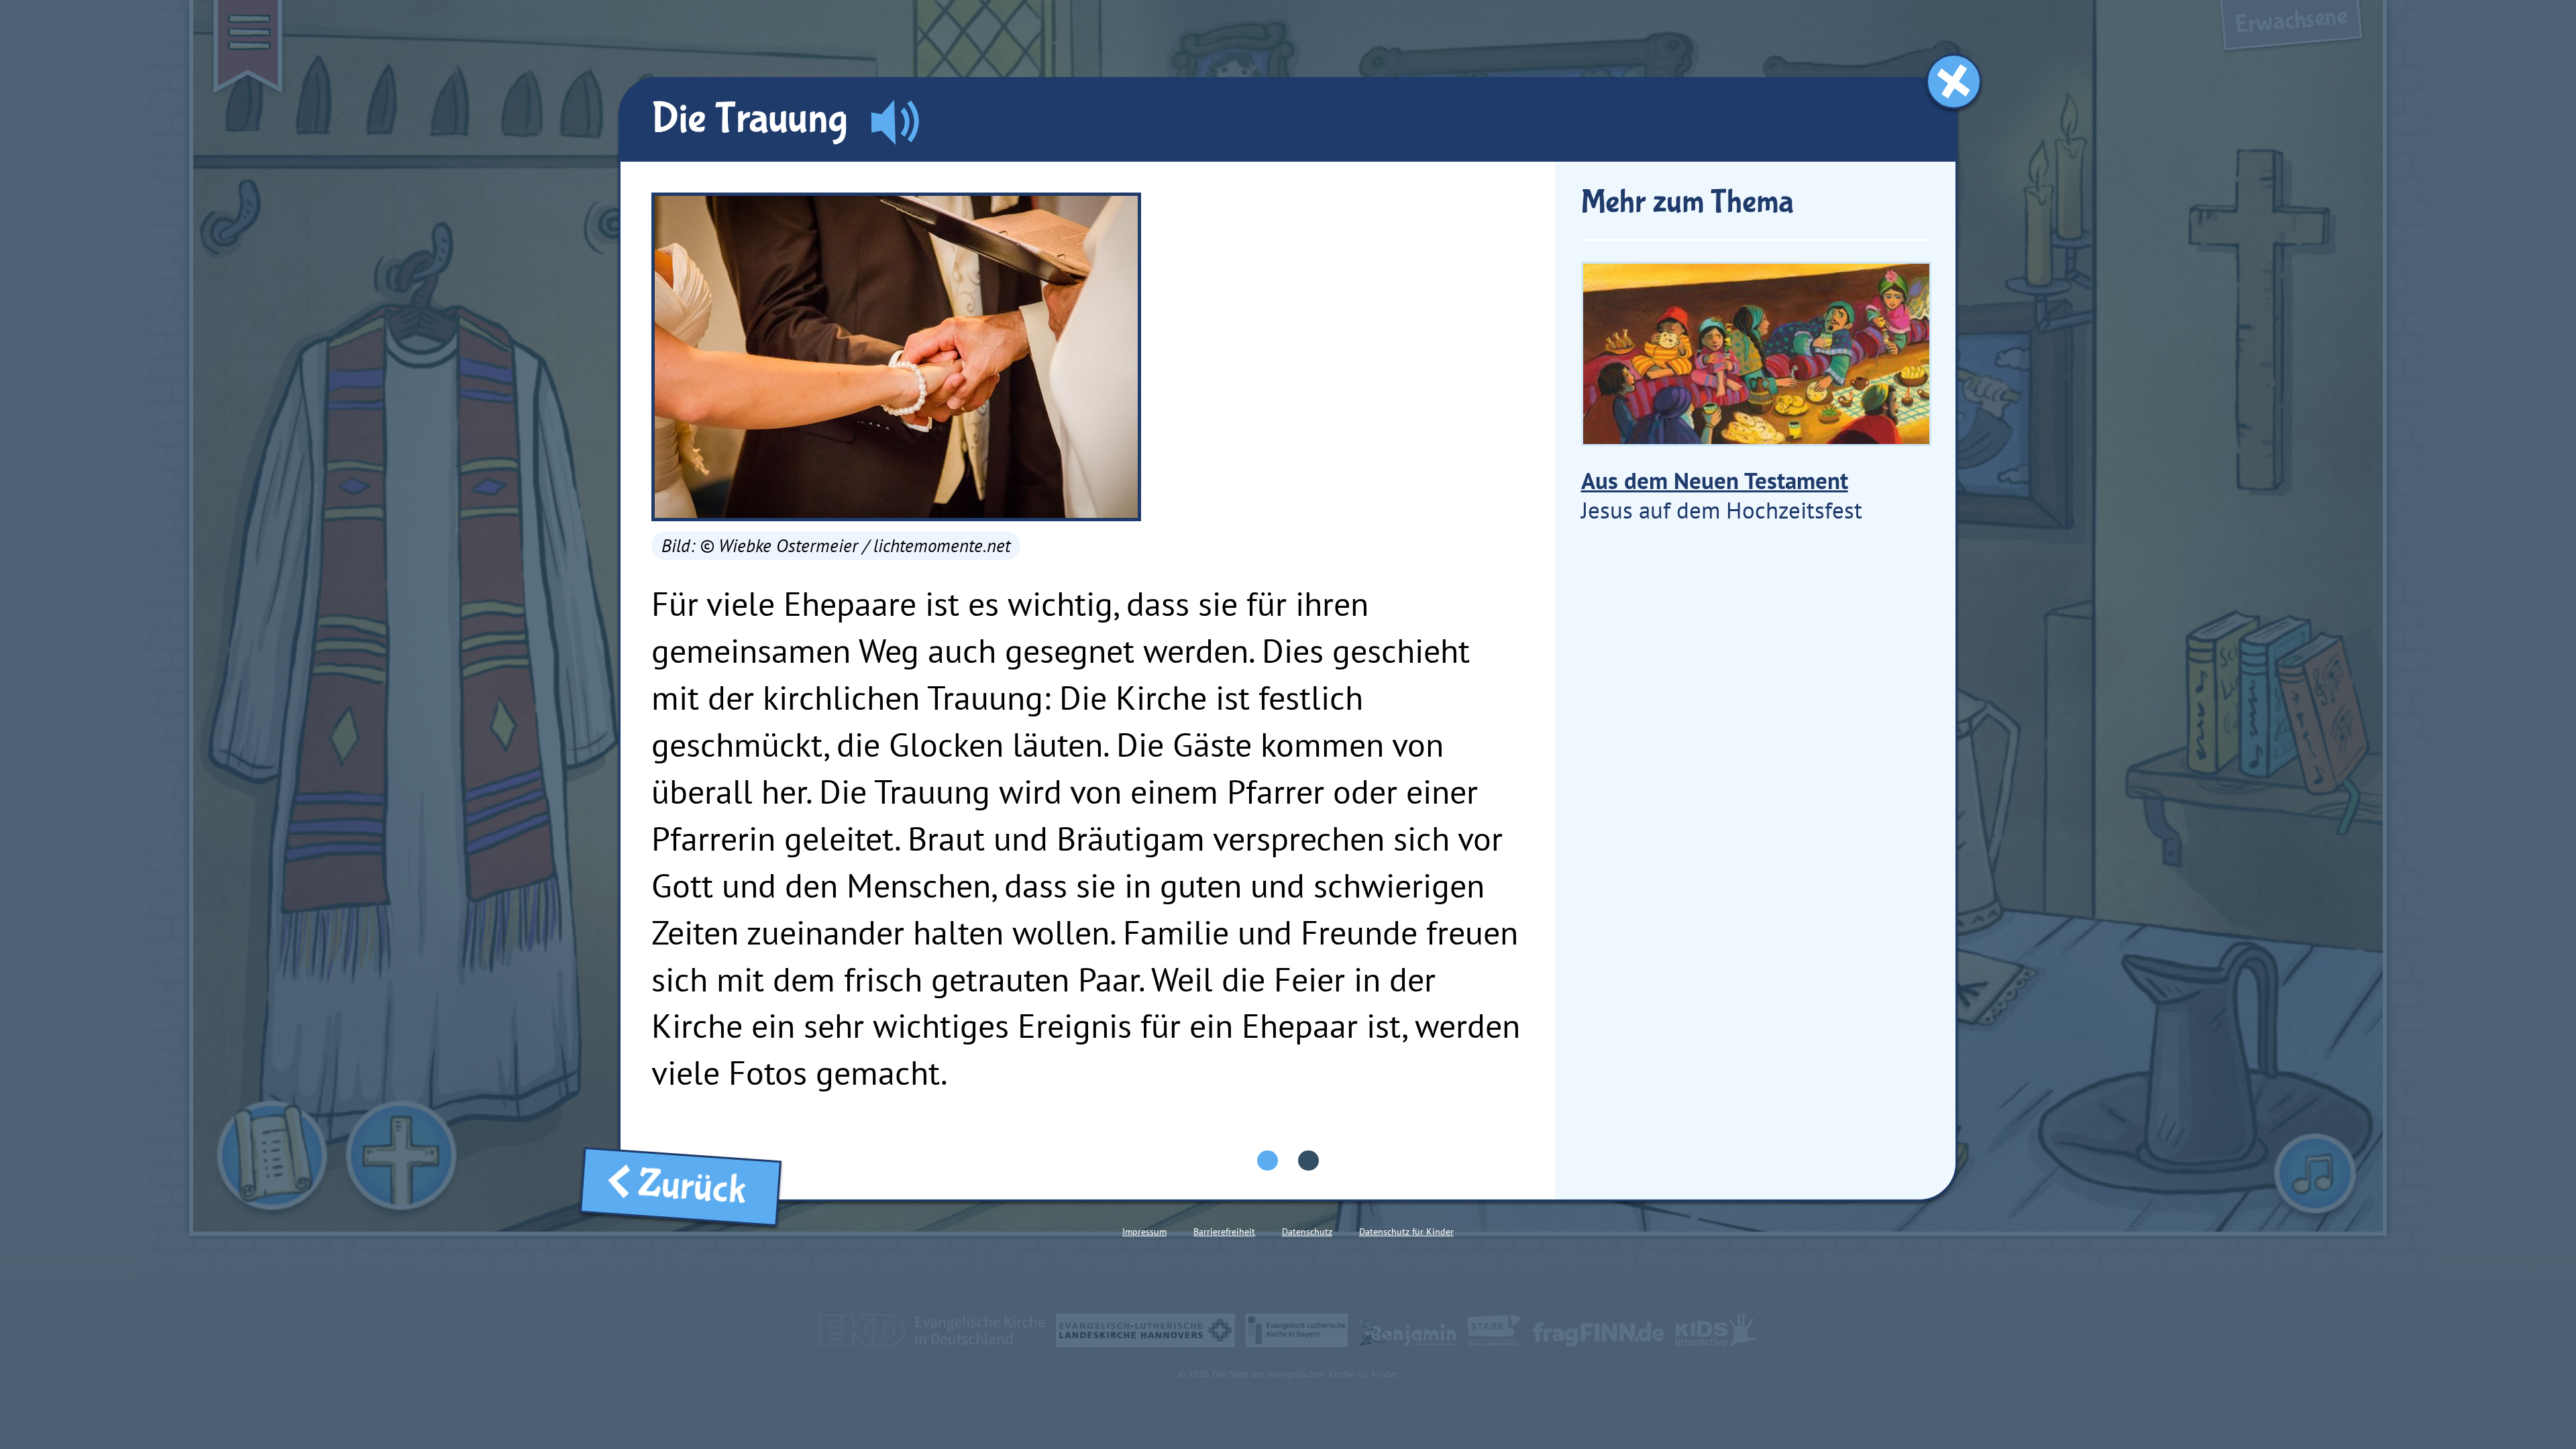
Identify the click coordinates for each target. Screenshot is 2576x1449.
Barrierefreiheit (1224, 1232)
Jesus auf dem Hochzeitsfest (1722, 495)
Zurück (700, 1188)
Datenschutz (1307, 1232)
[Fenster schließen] (1954, 82)
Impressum (1144, 1232)
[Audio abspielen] (895, 121)
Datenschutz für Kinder (1406, 1232)
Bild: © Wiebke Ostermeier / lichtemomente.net (836, 545)
